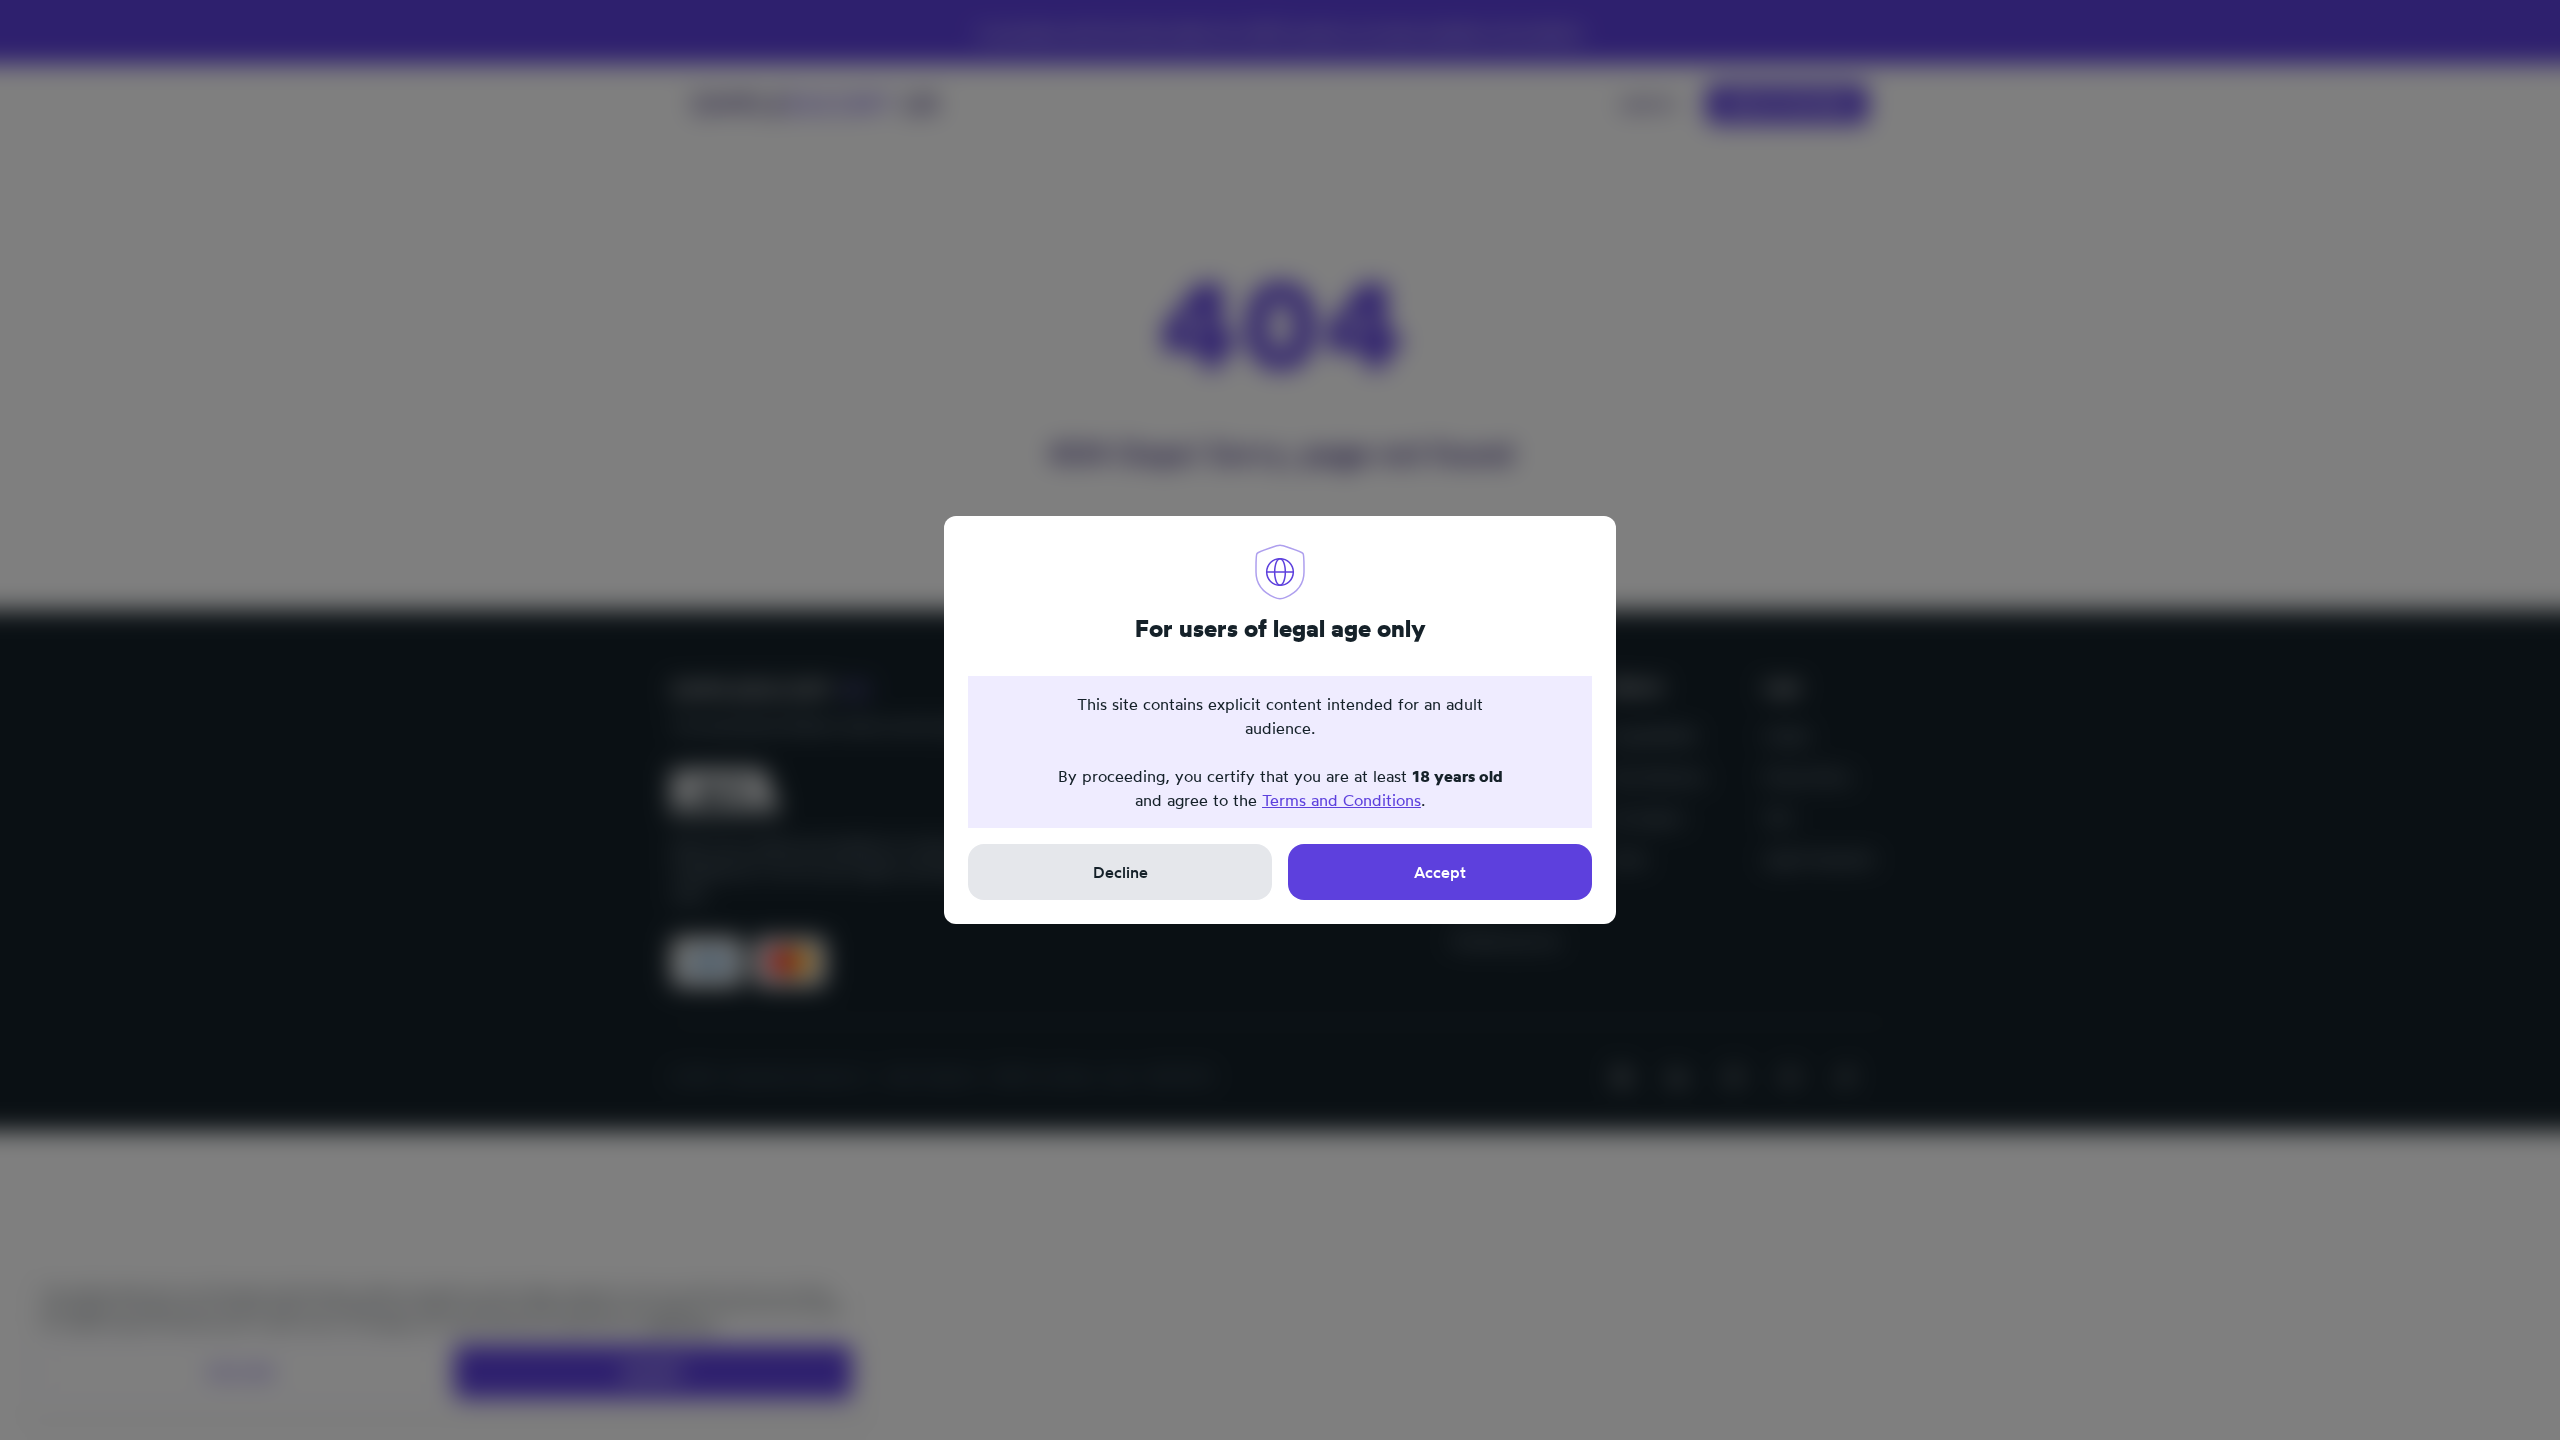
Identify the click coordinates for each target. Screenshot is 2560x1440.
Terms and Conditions (1341, 800)
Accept (1440, 872)
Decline (1120, 872)
